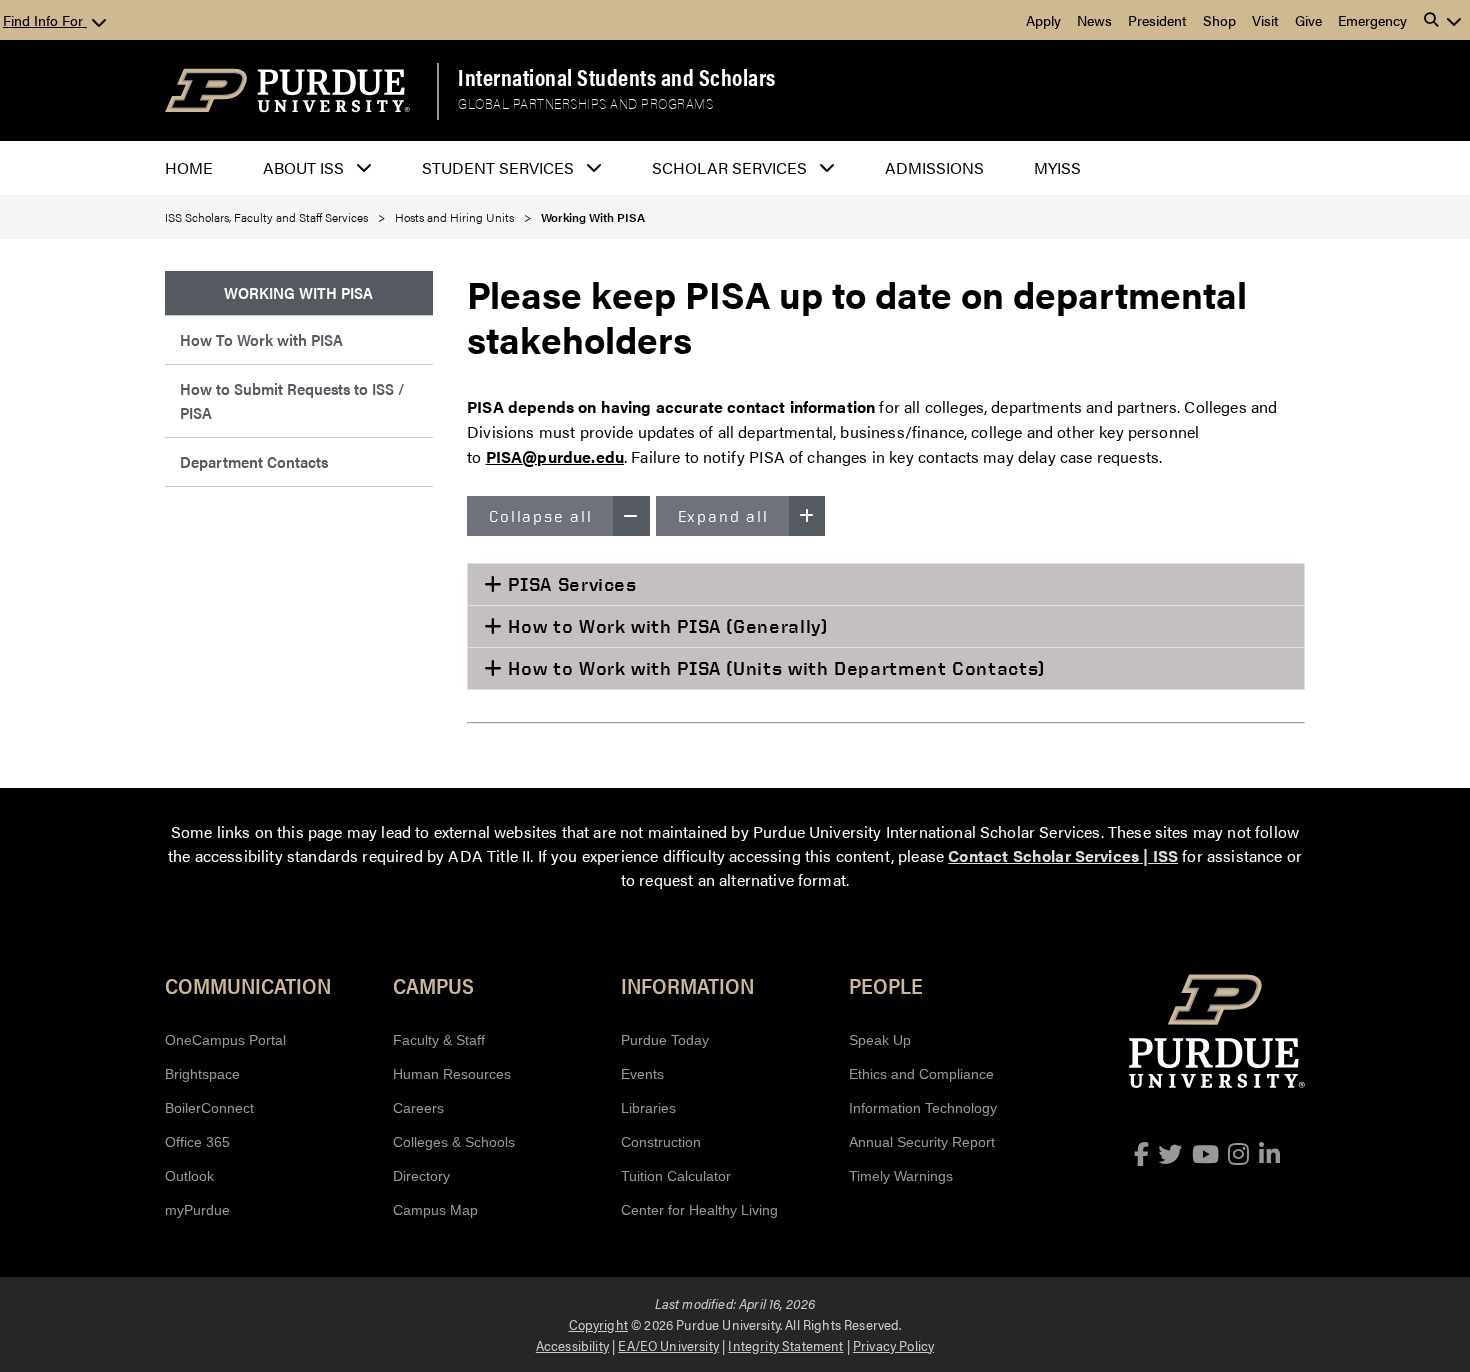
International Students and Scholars (617, 77)
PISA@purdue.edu (555, 456)
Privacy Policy (893, 1345)
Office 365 (197, 1142)
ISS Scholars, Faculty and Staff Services (266, 217)
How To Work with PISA (261, 339)
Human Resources (452, 1074)
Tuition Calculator (676, 1176)
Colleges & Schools (454, 1142)
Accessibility (572, 1345)
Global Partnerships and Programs (585, 103)
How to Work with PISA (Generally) (665, 626)
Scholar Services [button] (729, 167)
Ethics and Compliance (921, 1074)
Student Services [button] (498, 167)
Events (642, 1074)
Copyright (598, 1324)
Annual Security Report (922, 1142)
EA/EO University (668, 1345)
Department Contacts (254, 461)
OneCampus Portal (225, 1040)
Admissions (934, 167)
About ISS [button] (303, 167)
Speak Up (880, 1040)
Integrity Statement (785, 1345)
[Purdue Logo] (287, 90)
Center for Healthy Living (699, 1210)
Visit (1265, 20)
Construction (661, 1142)
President (1157, 20)
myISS (1057, 167)
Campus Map (435, 1210)
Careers (418, 1108)
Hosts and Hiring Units (454, 217)
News (1094, 20)
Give (1308, 20)
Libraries (648, 1108)
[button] (1443, 20)
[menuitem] (299, 293)
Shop (1219, 20)
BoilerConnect (209, 1108)
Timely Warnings (901, 1176)
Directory (421, 1176)
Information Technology (923, 1108)
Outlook (189, 1176)
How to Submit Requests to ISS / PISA (292, 400)
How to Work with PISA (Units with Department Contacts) (774, 668)
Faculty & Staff (439, 1040)
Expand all (723, 516)
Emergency (1372, 20)
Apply (1043, 20)
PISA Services (570, 584)
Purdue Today (665, 1040)
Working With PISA (593, 217)
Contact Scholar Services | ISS (1063, 855)
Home (189, 167)
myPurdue (197, 1210)
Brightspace (202, 1074)
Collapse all (541, 516)
